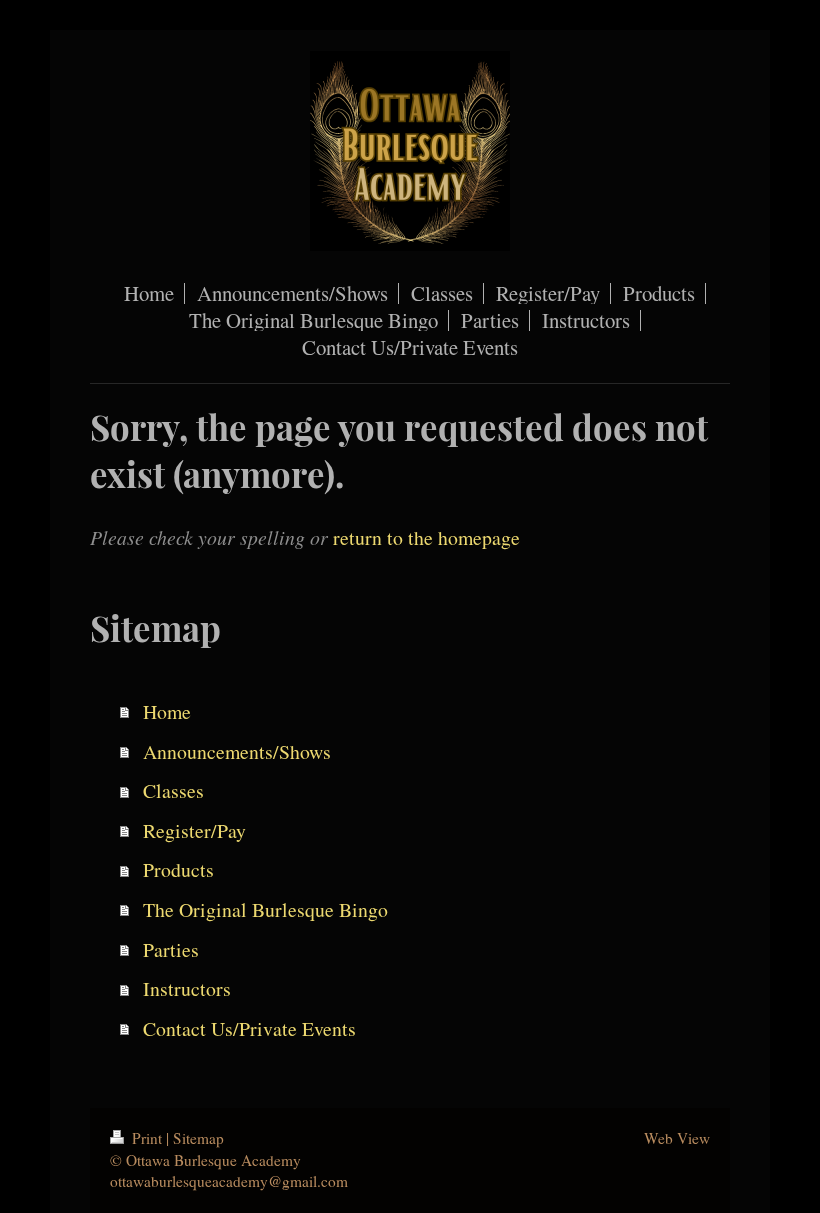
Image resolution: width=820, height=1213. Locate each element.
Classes (173, 790)
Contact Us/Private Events (249, 1028)
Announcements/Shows (237, 751)
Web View (677, 1138)
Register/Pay (194, 830)
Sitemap (198, 1138)
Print (147, 1138)
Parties (171, 949)
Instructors (187, 988)
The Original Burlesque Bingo (265, 909)
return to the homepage (426, 537)
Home (167, 711)
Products (178, 869)
